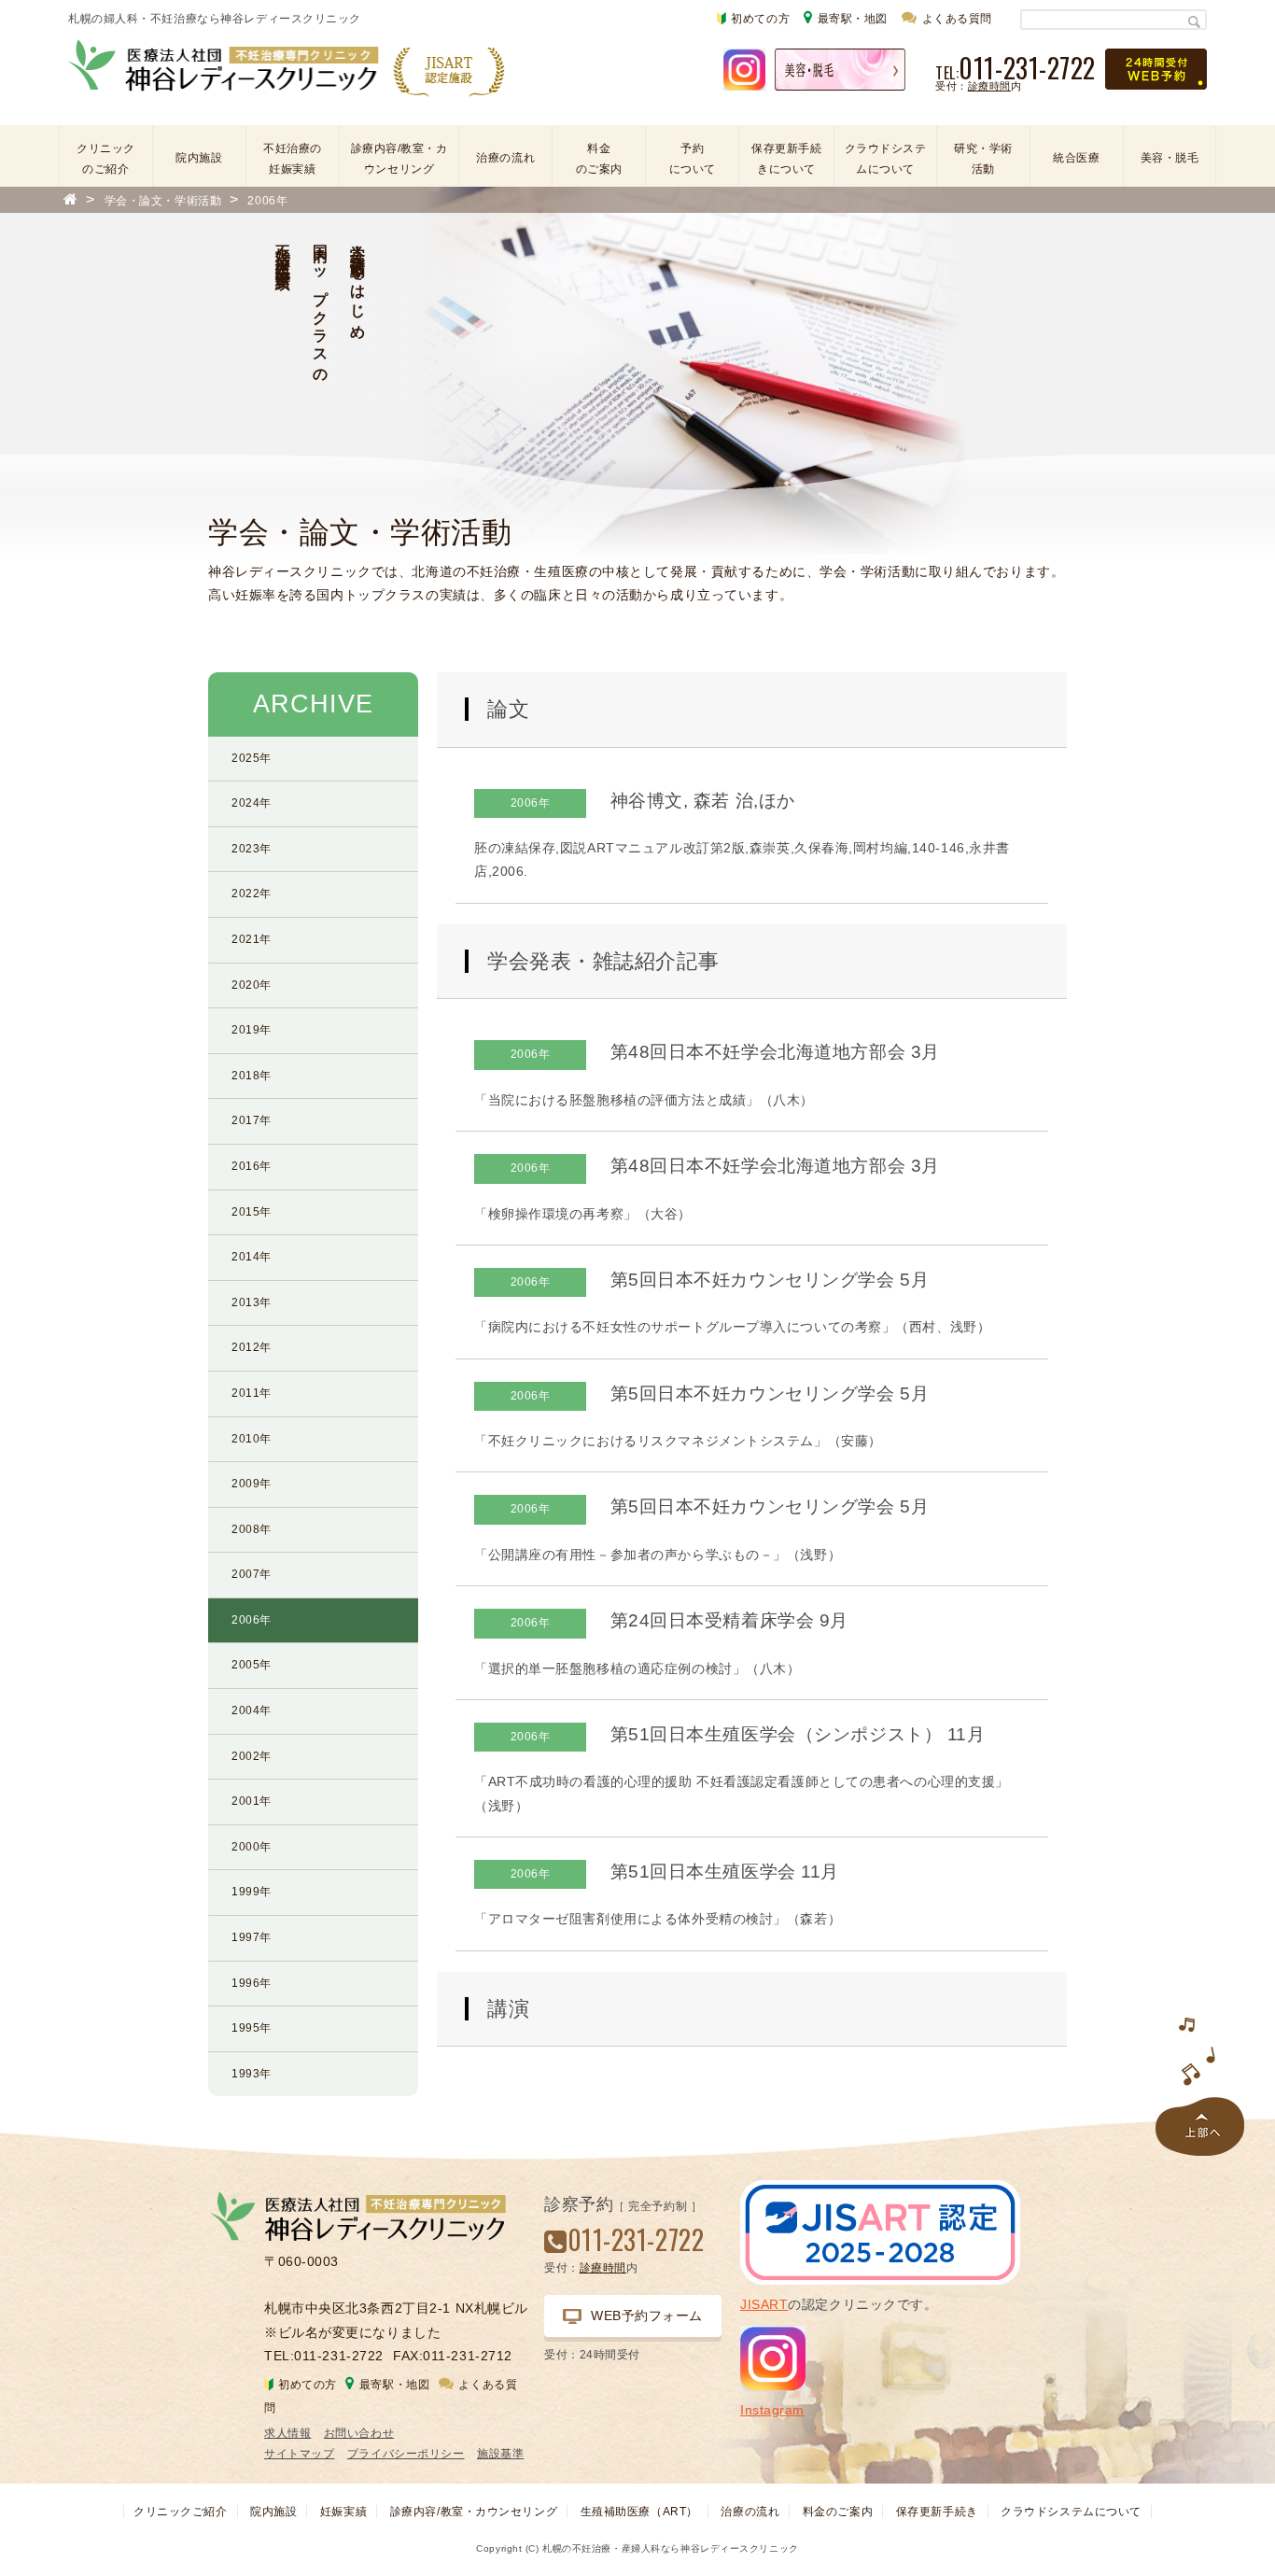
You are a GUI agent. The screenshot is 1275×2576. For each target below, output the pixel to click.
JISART (764, 2304)
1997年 (252, 1937)
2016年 (252, 1166)
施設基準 (500, 2454)
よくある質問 (957, 19)
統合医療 (1076, 158)
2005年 (252, 1665)
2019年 (252, 1030)
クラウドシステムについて (886, 159)
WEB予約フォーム (647, 2316)
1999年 (252, 1892)
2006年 (252, 1620)
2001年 (252, 1801)
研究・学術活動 (983, 159)
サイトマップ (299, 2454)
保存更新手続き (937, 2512)
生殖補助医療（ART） (639, 2512)
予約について (693, 159)
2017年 (252, 1120)
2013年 (252, 1302)
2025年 (252, 758)
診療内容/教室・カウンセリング (399, 159)
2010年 (252, 1439)
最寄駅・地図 (853, 19)
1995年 (252, 2028)
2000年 (252, 1847)
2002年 (252, 1756)
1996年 (252, 1983)
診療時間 (989, 86)
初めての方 (760, 19)
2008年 (252, 1529)
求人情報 (287, 2433)
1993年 (252, 2074)
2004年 (252, 1710)
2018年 (252, 1076)
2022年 (252, 894)
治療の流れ (505, 158)
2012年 (252, 1347)
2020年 (252, 985)
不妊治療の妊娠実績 (293, 159)
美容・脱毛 (1170, 158)
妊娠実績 (343, 2512)
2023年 (252, 849)
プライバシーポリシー (406, 2454)
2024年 (252, 803)
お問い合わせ (359, 2433)
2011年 (252, 1393)
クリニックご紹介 (180, 2512)
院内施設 (199, 158)
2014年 (252, 1257)
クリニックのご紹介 (106, 159)
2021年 (252, 939)
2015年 (252, 1212)
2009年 (252, 1484)
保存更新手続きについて (786, 159)
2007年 (252, 1574)
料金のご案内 (599, 159)
